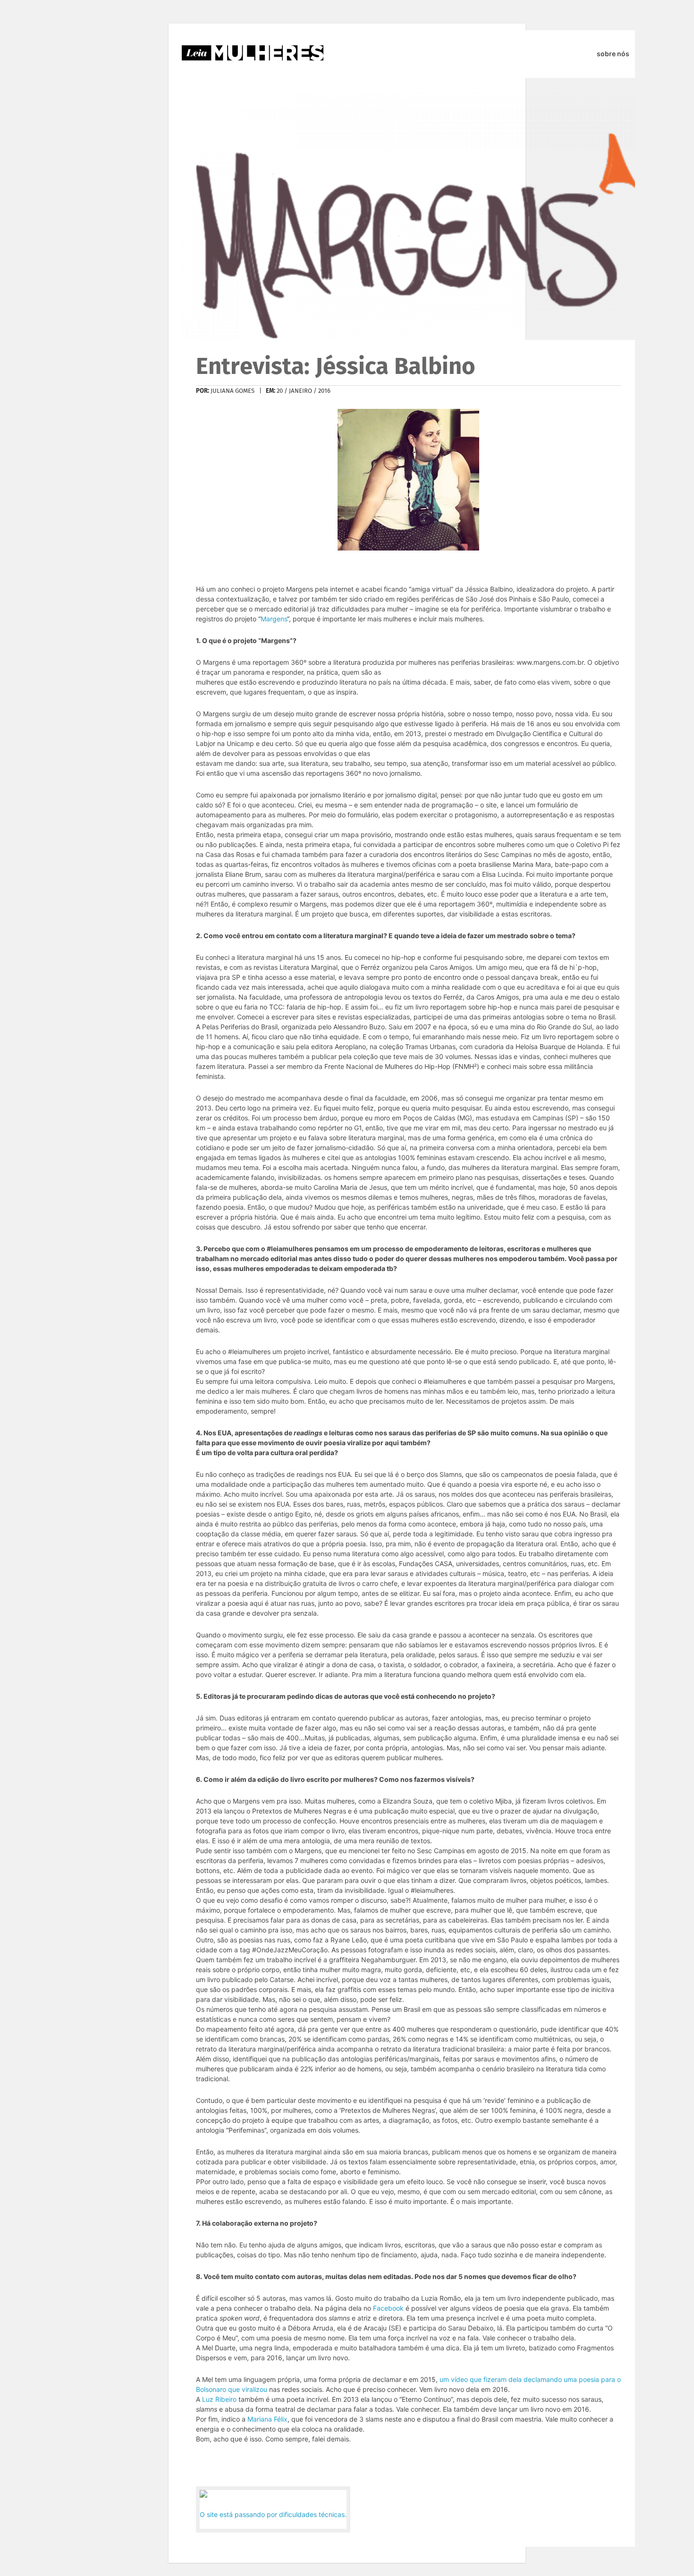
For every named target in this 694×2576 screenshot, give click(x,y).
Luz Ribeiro (219, 2399)
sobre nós (613, 54)
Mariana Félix (267, 2419)
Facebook (388, 2308)
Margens (274, 619)
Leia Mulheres (253, 53)
